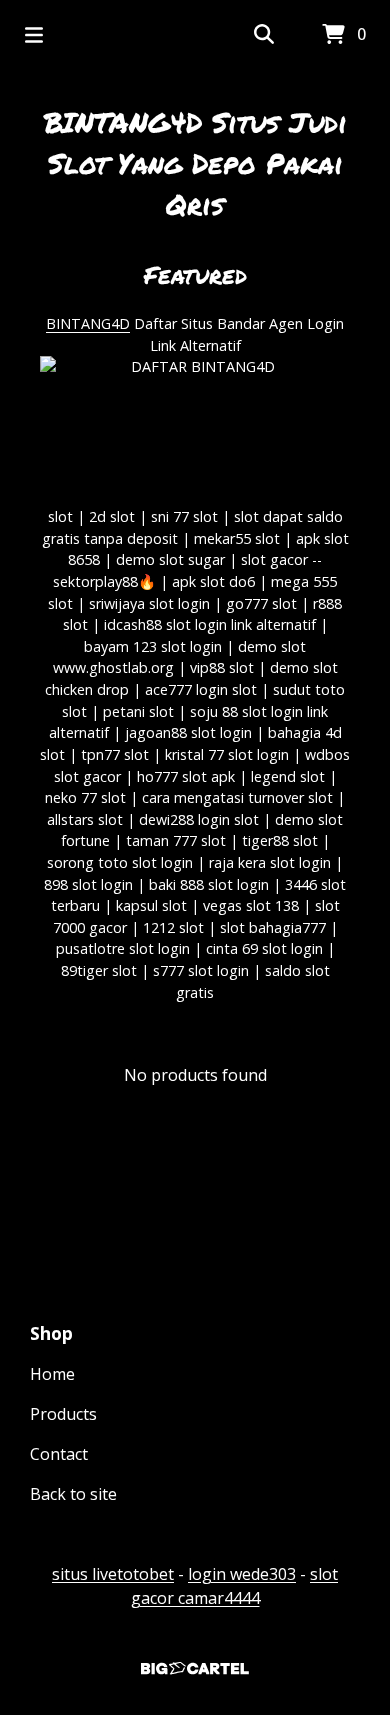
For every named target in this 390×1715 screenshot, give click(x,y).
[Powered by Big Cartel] (195, 1668)
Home (52, 1374)
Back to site (73, 1494)
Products (63, 1414)
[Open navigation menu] (34, 35)
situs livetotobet (113, 1574)
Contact (59, 1454)
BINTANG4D (88, 323)
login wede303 (242, 1574)
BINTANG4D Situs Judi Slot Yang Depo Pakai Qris (195, 163)
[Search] (264, 35)
